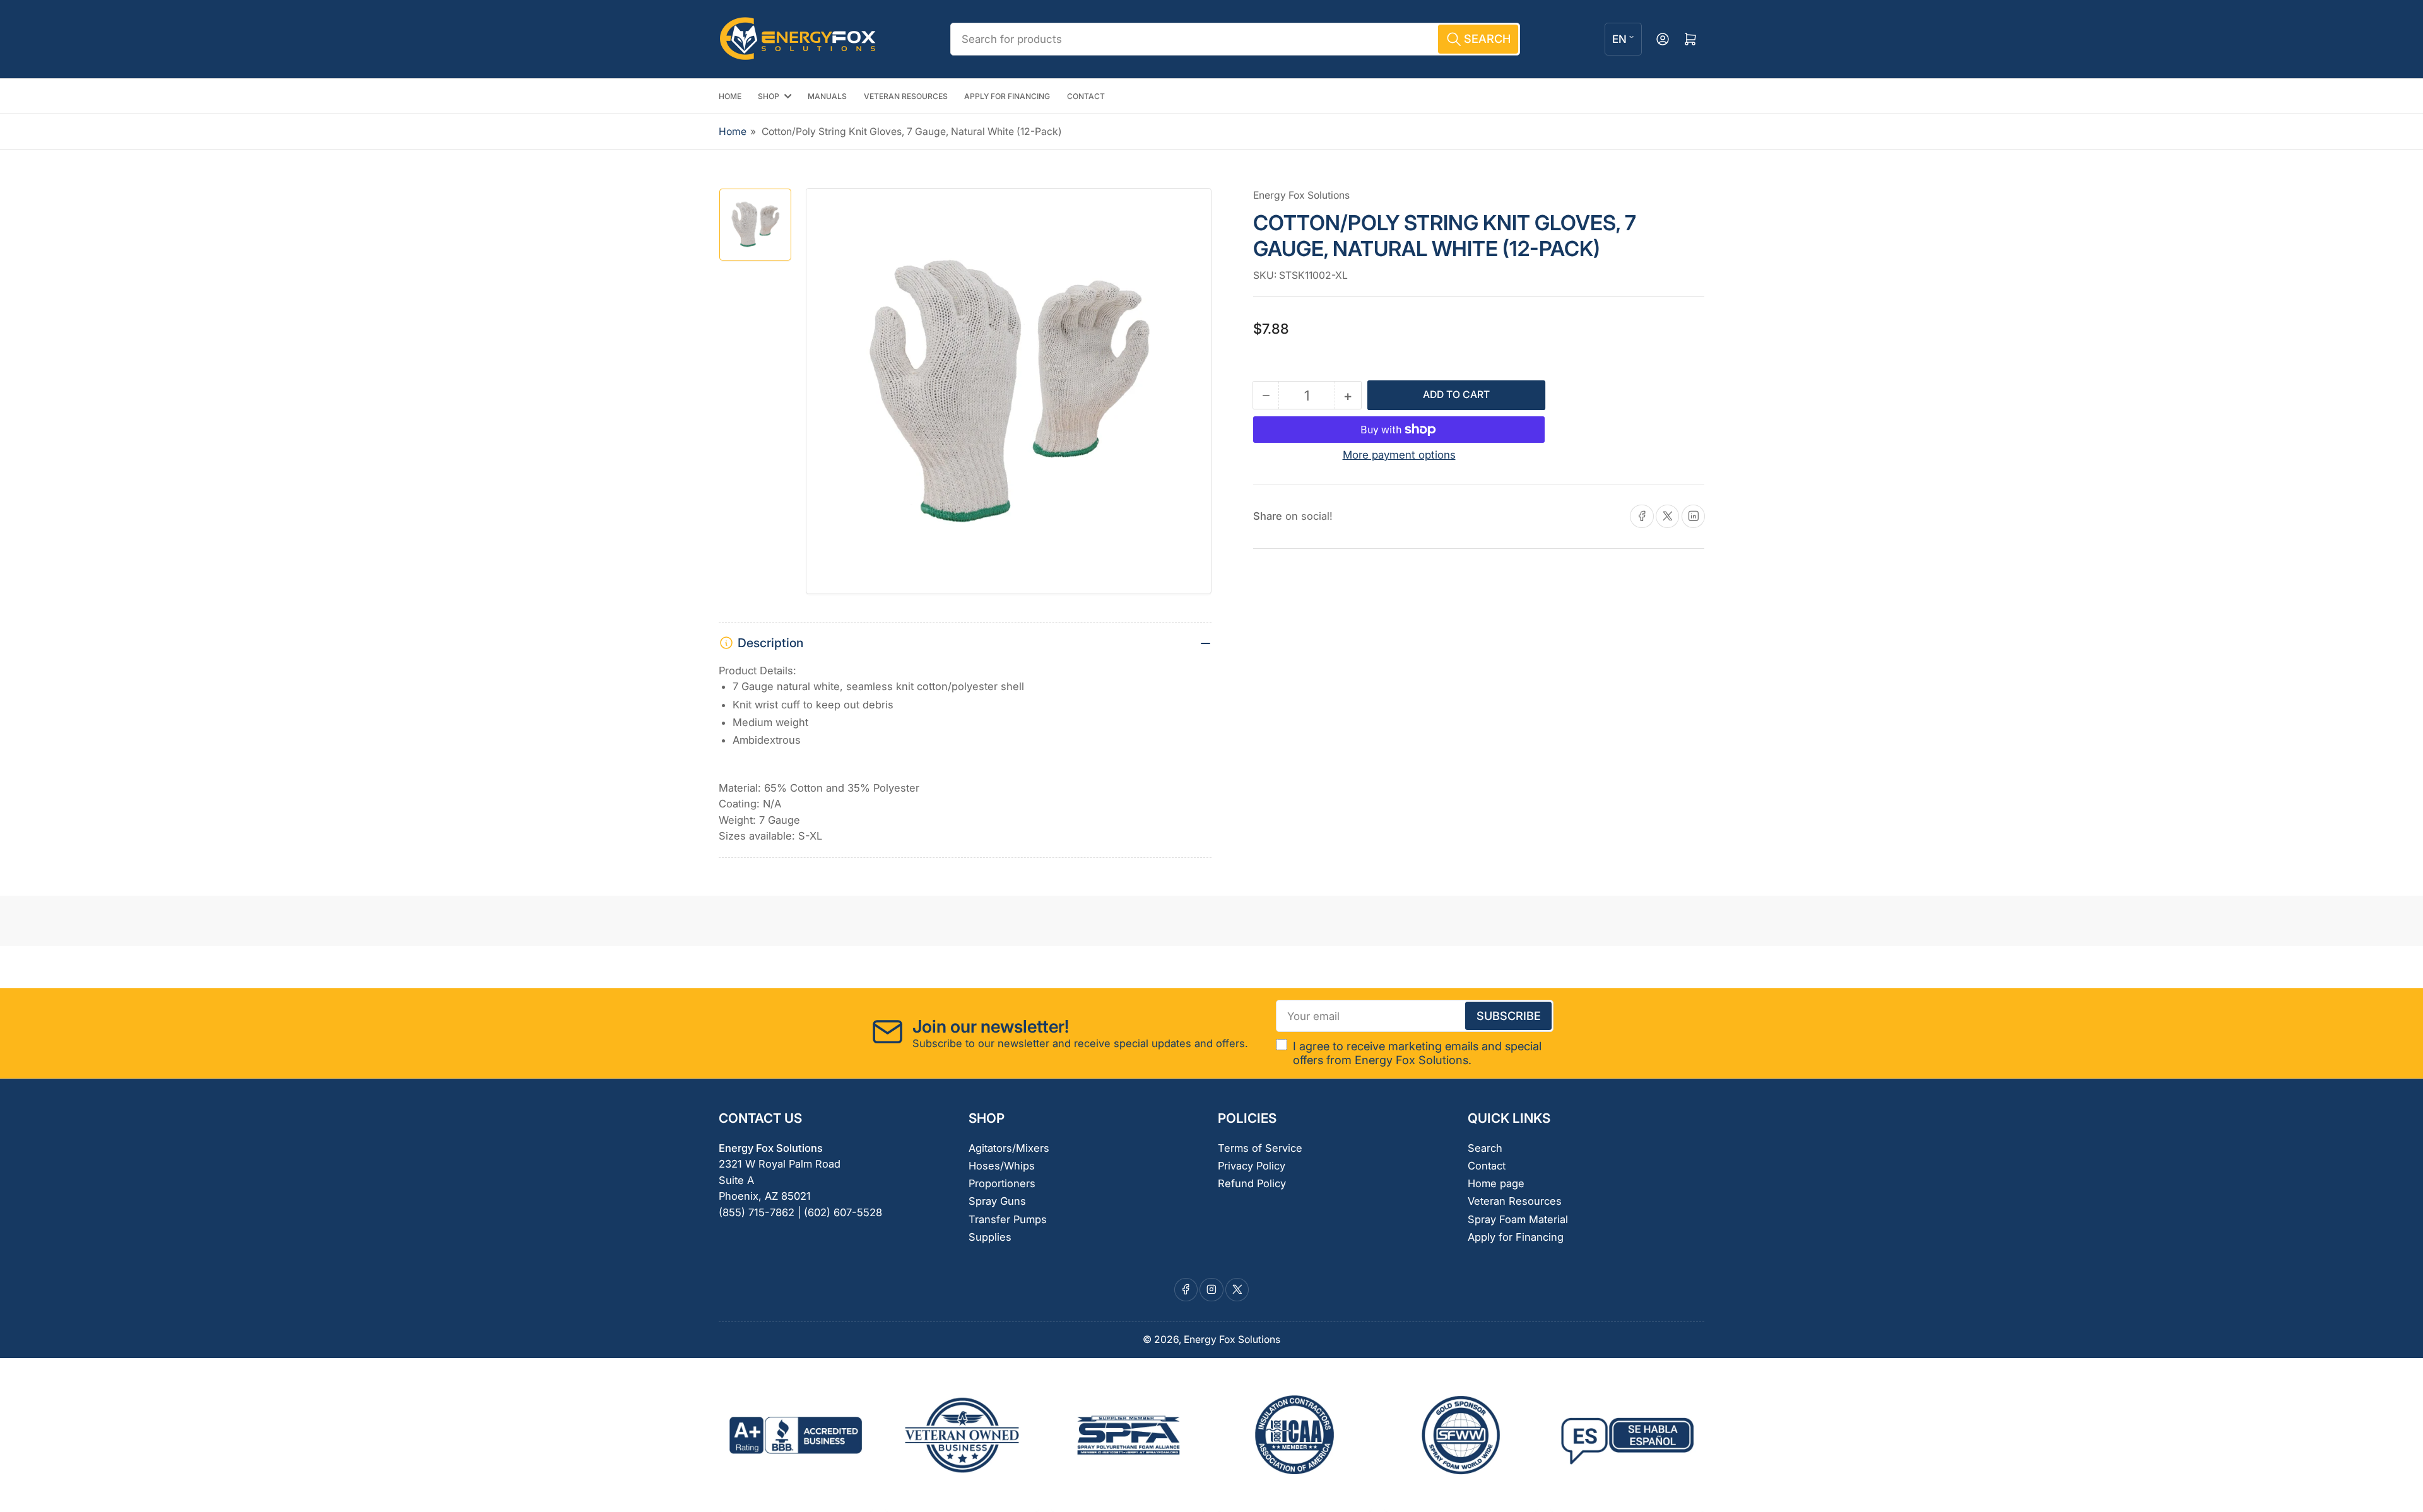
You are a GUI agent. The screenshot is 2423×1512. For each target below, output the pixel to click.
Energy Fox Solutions (1301, 195)
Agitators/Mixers (1009, 1148)
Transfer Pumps (1008, 1219)
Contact (1487, 1166)
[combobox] (1235, 39)
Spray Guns (997, 1201)
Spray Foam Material (1518, 1219)
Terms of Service (1260, 1148)
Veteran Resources (1515, 1201)
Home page (1496, 1183)
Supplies (990, 1237)
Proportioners (1002, 1183)
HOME (730, 96)
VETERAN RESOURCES (906, 96)
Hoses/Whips (1002, 1166)
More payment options (1399, 455)
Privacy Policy (1252, 1166)
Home (733, 132)
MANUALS (827, 96)
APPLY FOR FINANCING (1007, 96)
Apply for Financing (1516, 1237)
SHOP (769, 96)
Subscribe (1509, 1016)
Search (1485, 1148)
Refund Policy (1252, 1183)
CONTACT (1086, 96)
